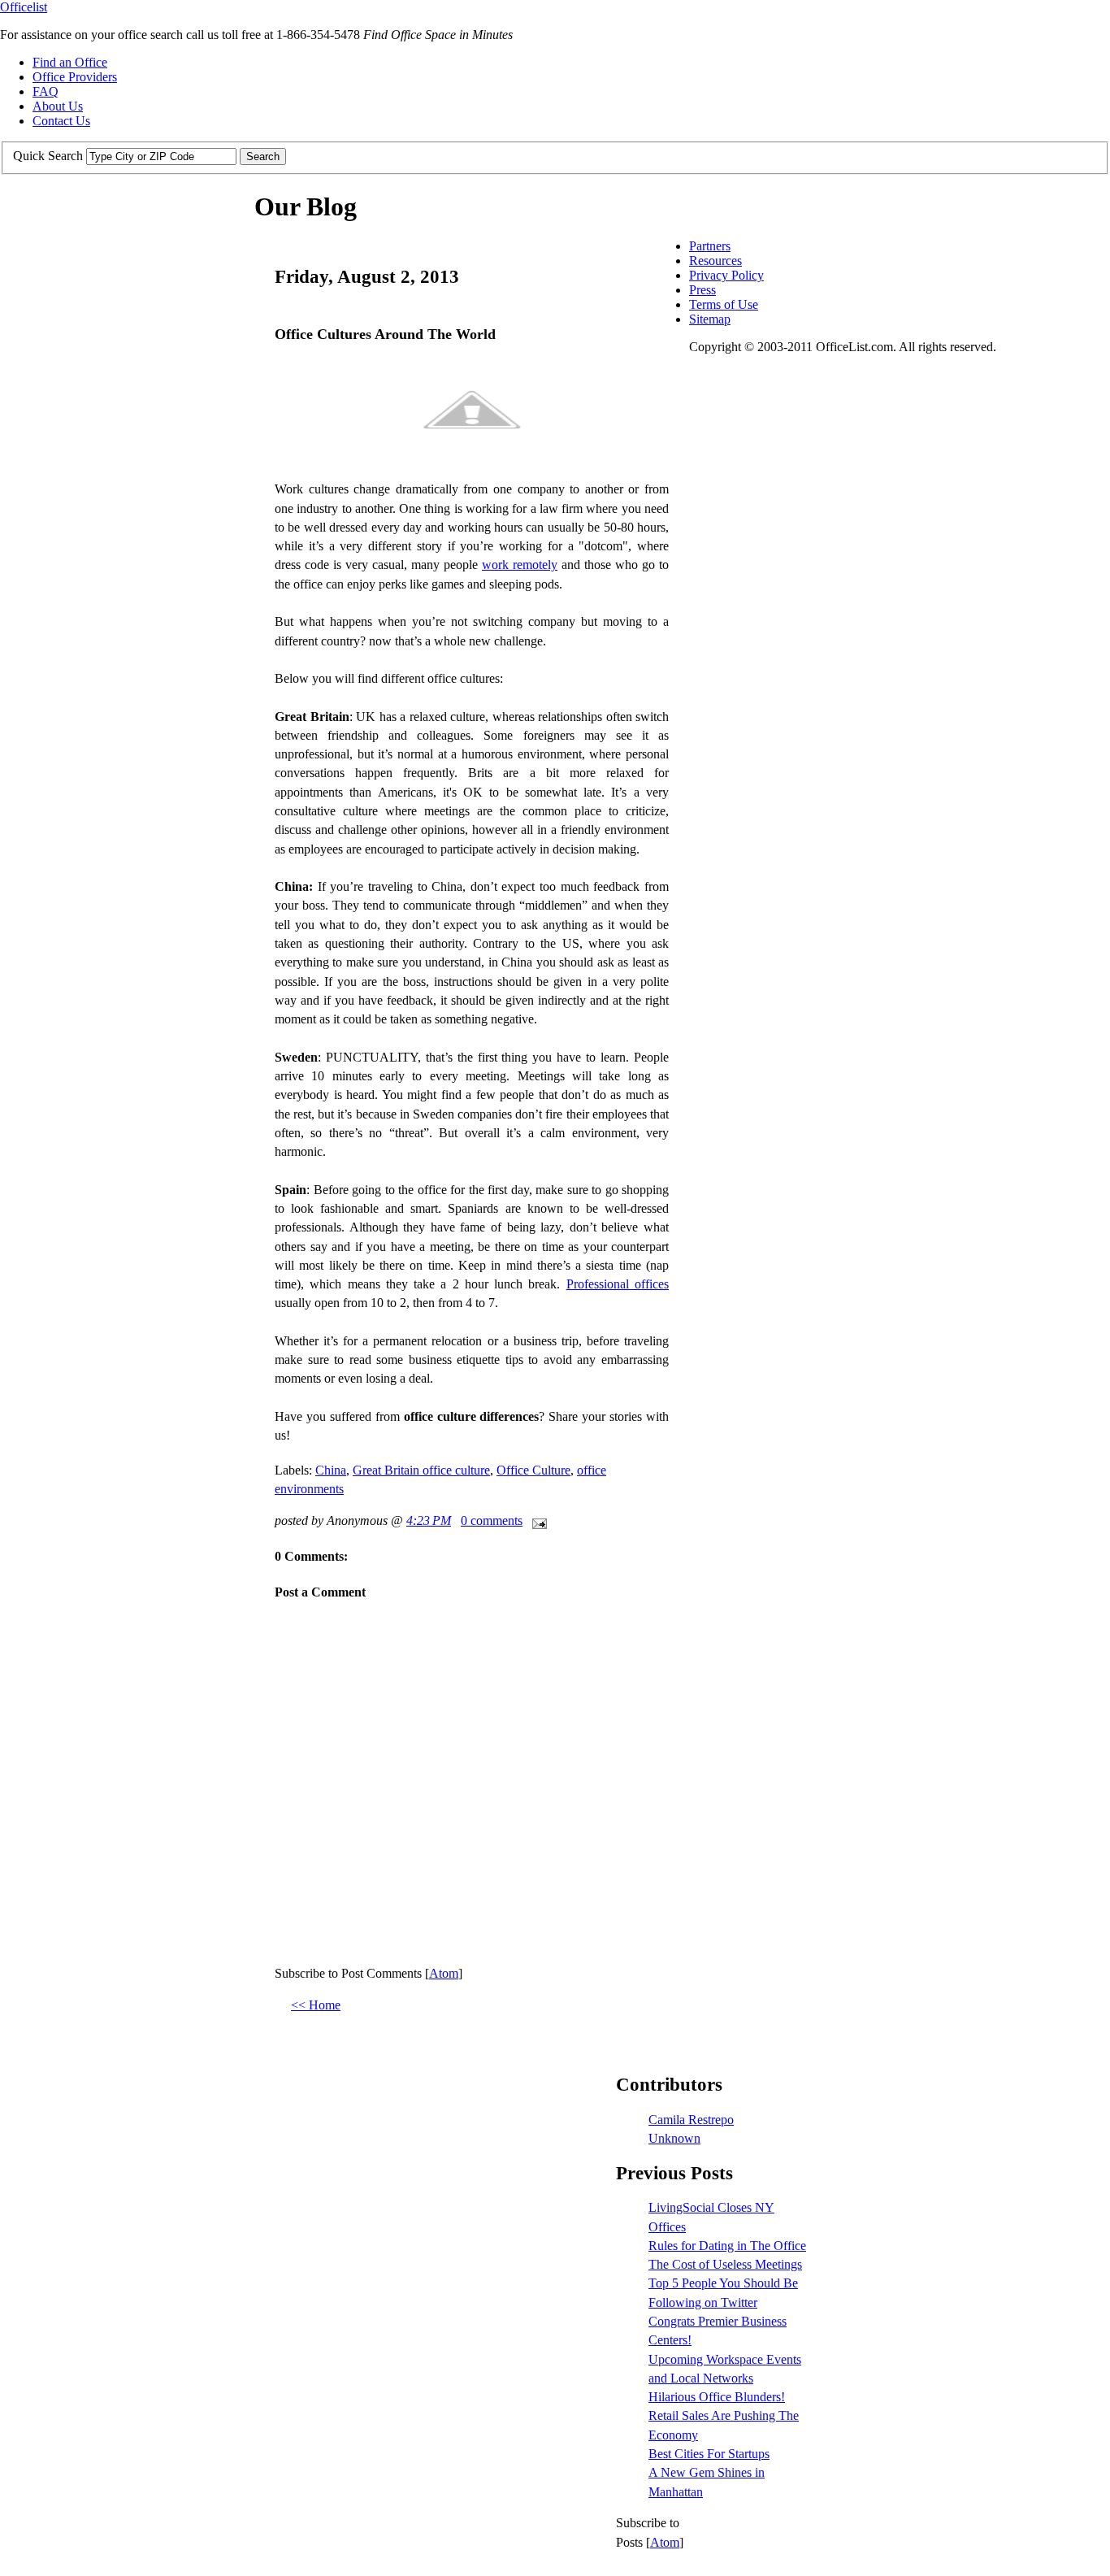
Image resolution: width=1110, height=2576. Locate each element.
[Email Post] (536, 1520)
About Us (58, 106)
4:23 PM (429, 1520)
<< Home (316, 2005)
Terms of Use (724, 304)
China (331, 1470)
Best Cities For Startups (709, 2454)
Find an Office (70, 62)
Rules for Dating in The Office (727, 2246)
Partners (710, 246)
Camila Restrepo (691, 2120)
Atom (444, 1973)
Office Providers (75, 77)
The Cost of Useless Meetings (725, 2264)
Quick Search (48, 156)
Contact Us (61, 121)
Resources (715, 261)
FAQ (46, 91)
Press (702, 290)
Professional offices (618, 1284)
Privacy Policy (726, 275)
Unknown (674, 2138)
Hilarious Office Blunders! (717, 2397)
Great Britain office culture (421, 1470)
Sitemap (710, 319)
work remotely (520, 565)
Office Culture (533, 1470)
